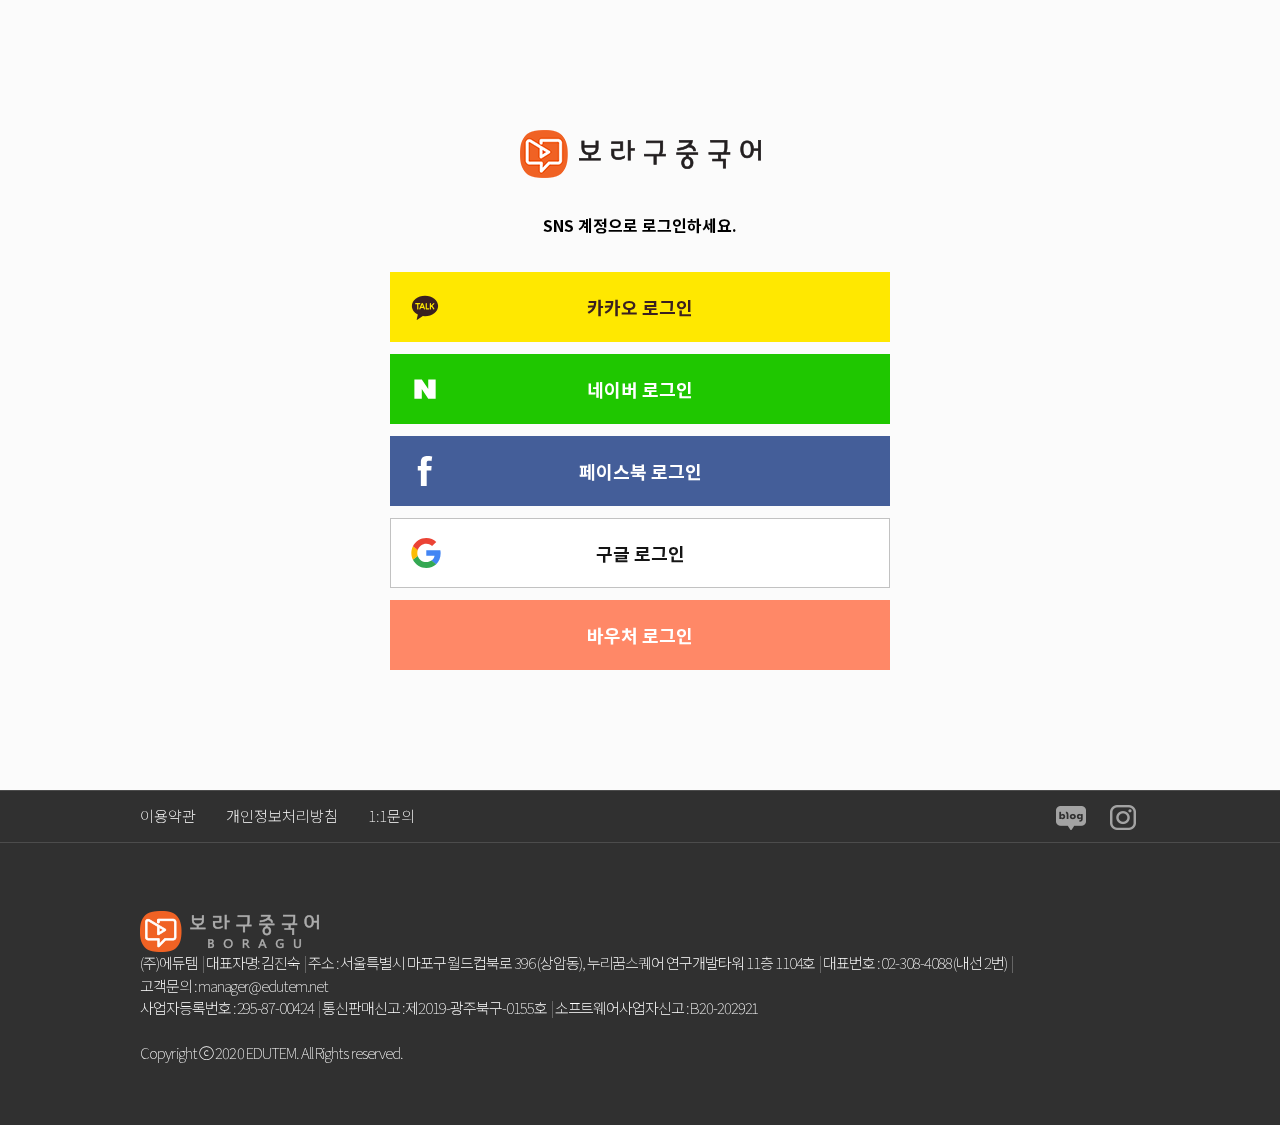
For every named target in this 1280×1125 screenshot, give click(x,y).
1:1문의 (391, 815)
